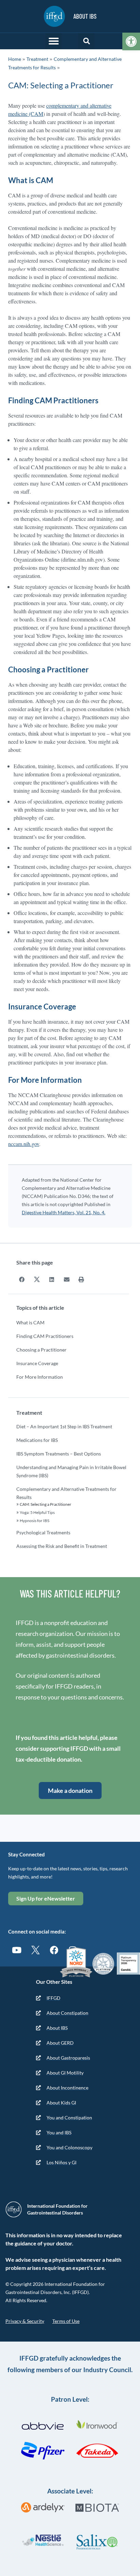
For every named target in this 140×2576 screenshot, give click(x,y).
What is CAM (30, 1322)
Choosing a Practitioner (41, 1350)
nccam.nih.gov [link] (24, 1144)
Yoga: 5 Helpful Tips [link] (37, 1512)
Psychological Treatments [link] (43, 1532)
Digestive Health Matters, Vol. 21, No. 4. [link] (64, 1212)
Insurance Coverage (37, 1363)
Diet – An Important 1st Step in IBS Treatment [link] (64, 1426)
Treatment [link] (37, 59)
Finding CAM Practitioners (45, 1336)
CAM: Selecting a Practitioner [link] (46, 1504)
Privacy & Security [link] (25, 2321)
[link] (131, 41)
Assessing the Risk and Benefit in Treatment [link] (62, 1546)
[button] (54, 41)
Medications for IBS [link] (37, 1440)
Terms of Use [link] (66, 2321)
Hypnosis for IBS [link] (34, 1521)
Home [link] (15, 59)
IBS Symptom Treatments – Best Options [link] (59, 1454)
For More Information (40, 1377)
